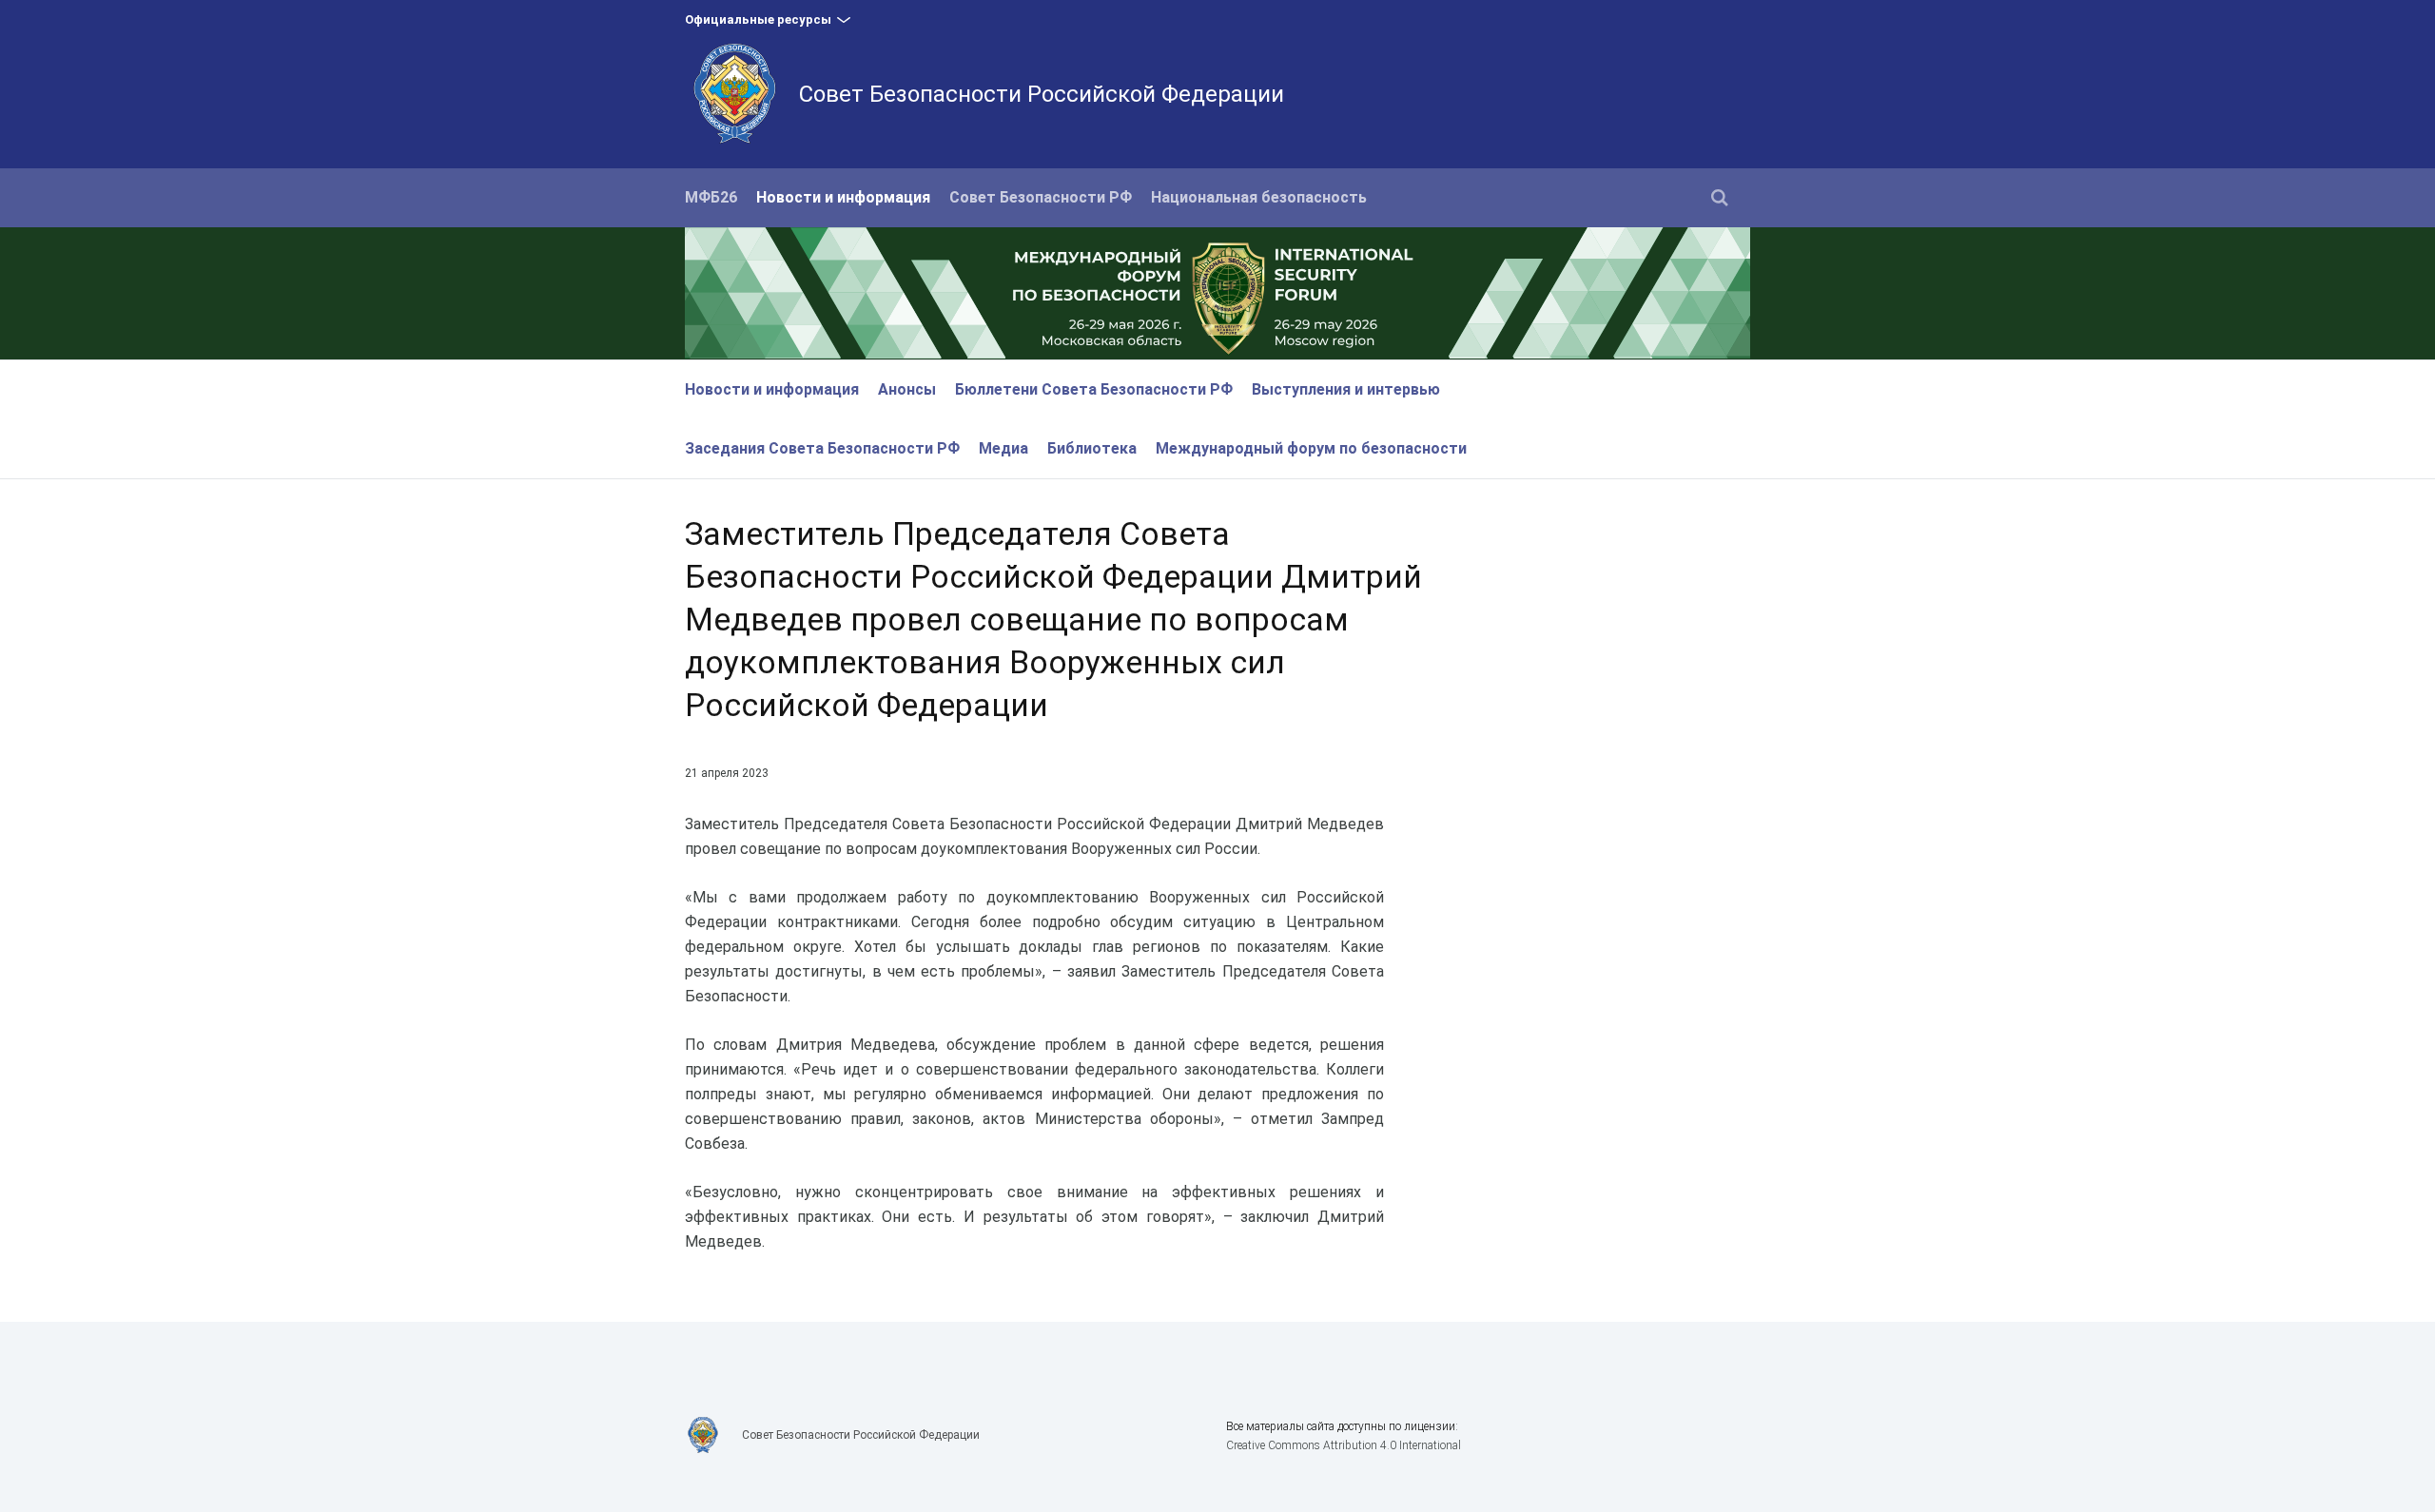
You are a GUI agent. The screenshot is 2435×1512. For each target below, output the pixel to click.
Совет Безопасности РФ (1041, 197)
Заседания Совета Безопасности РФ (822, 448)
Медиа (1003, 448)
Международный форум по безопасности (1311, 448)
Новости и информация (843, 197)
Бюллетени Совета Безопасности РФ (1094, 389)
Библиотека (1092, 448)
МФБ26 (711, 197)
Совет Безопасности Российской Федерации (1042, 94)
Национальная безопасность (1259, 197)
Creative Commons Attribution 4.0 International (1344, 1445)
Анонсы (907, 389)
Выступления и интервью (1346, 389)
